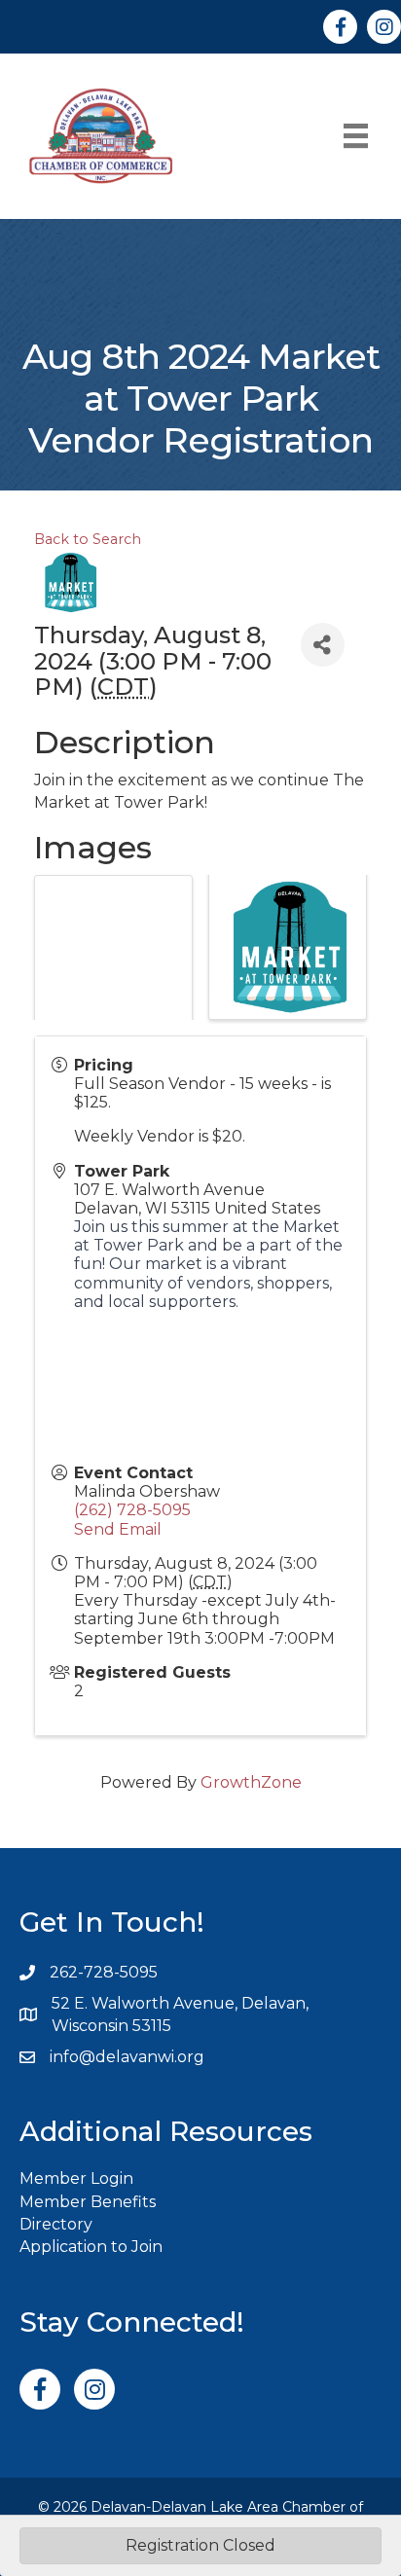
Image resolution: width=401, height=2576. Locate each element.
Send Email (118, 1529)
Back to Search (88, 539)
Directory (56, 2224)
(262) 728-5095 (132, 1510)
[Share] (323, 645)
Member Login (76, 2178)
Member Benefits (88, 2202)
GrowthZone (251, 1782)
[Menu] (356, 136)
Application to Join (91, 2247)
